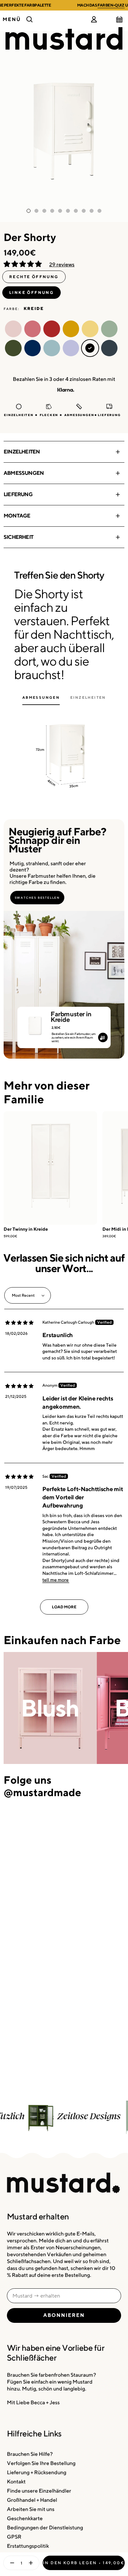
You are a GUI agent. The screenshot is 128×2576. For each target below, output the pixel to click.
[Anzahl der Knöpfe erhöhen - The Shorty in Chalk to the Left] (32, 2563)
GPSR (14, 2537)
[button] (23, 264)
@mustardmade (42, 1792)
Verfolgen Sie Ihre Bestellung (41, 2463)
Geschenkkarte (25, 2518)
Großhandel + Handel (32, 2500)
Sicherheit (18, 537)
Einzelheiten (22, 452)
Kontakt (16, 2482)
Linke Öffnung (32, 292)
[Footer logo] (64, 2183)
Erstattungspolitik (28, 2546)
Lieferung (18, 494)
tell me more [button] (55, 1580)
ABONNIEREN (64, 2315)
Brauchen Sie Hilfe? (30, 2454)
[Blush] (50, 1708)
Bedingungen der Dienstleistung (45, 2528)
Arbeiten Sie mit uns (31, 2509)
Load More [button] (64, 1607)
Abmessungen (24, 473)
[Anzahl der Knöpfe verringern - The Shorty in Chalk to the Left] (11, 2563)
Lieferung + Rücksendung (37, 2472)
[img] (19, 1323)
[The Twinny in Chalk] (50, 1168)
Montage (17, 516)
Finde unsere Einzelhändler (39, 2491)
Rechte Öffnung (34, 277)
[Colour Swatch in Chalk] (35, 1023)
